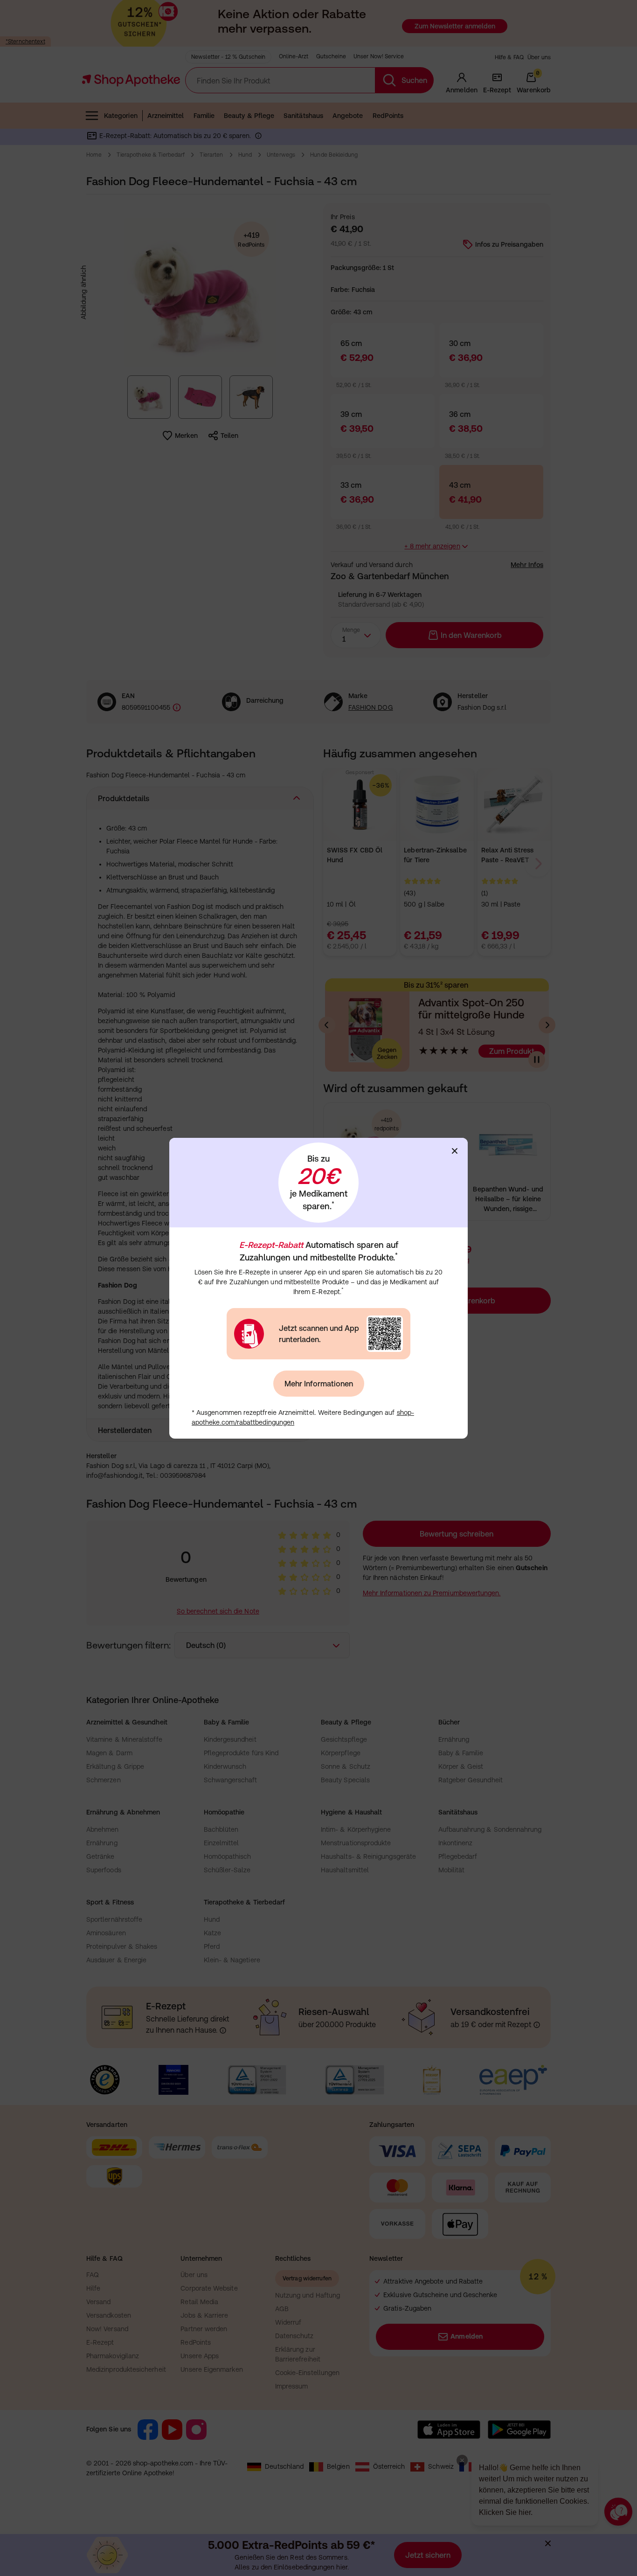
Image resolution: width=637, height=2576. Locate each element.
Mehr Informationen (319, 1384)
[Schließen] (455, 1151)
